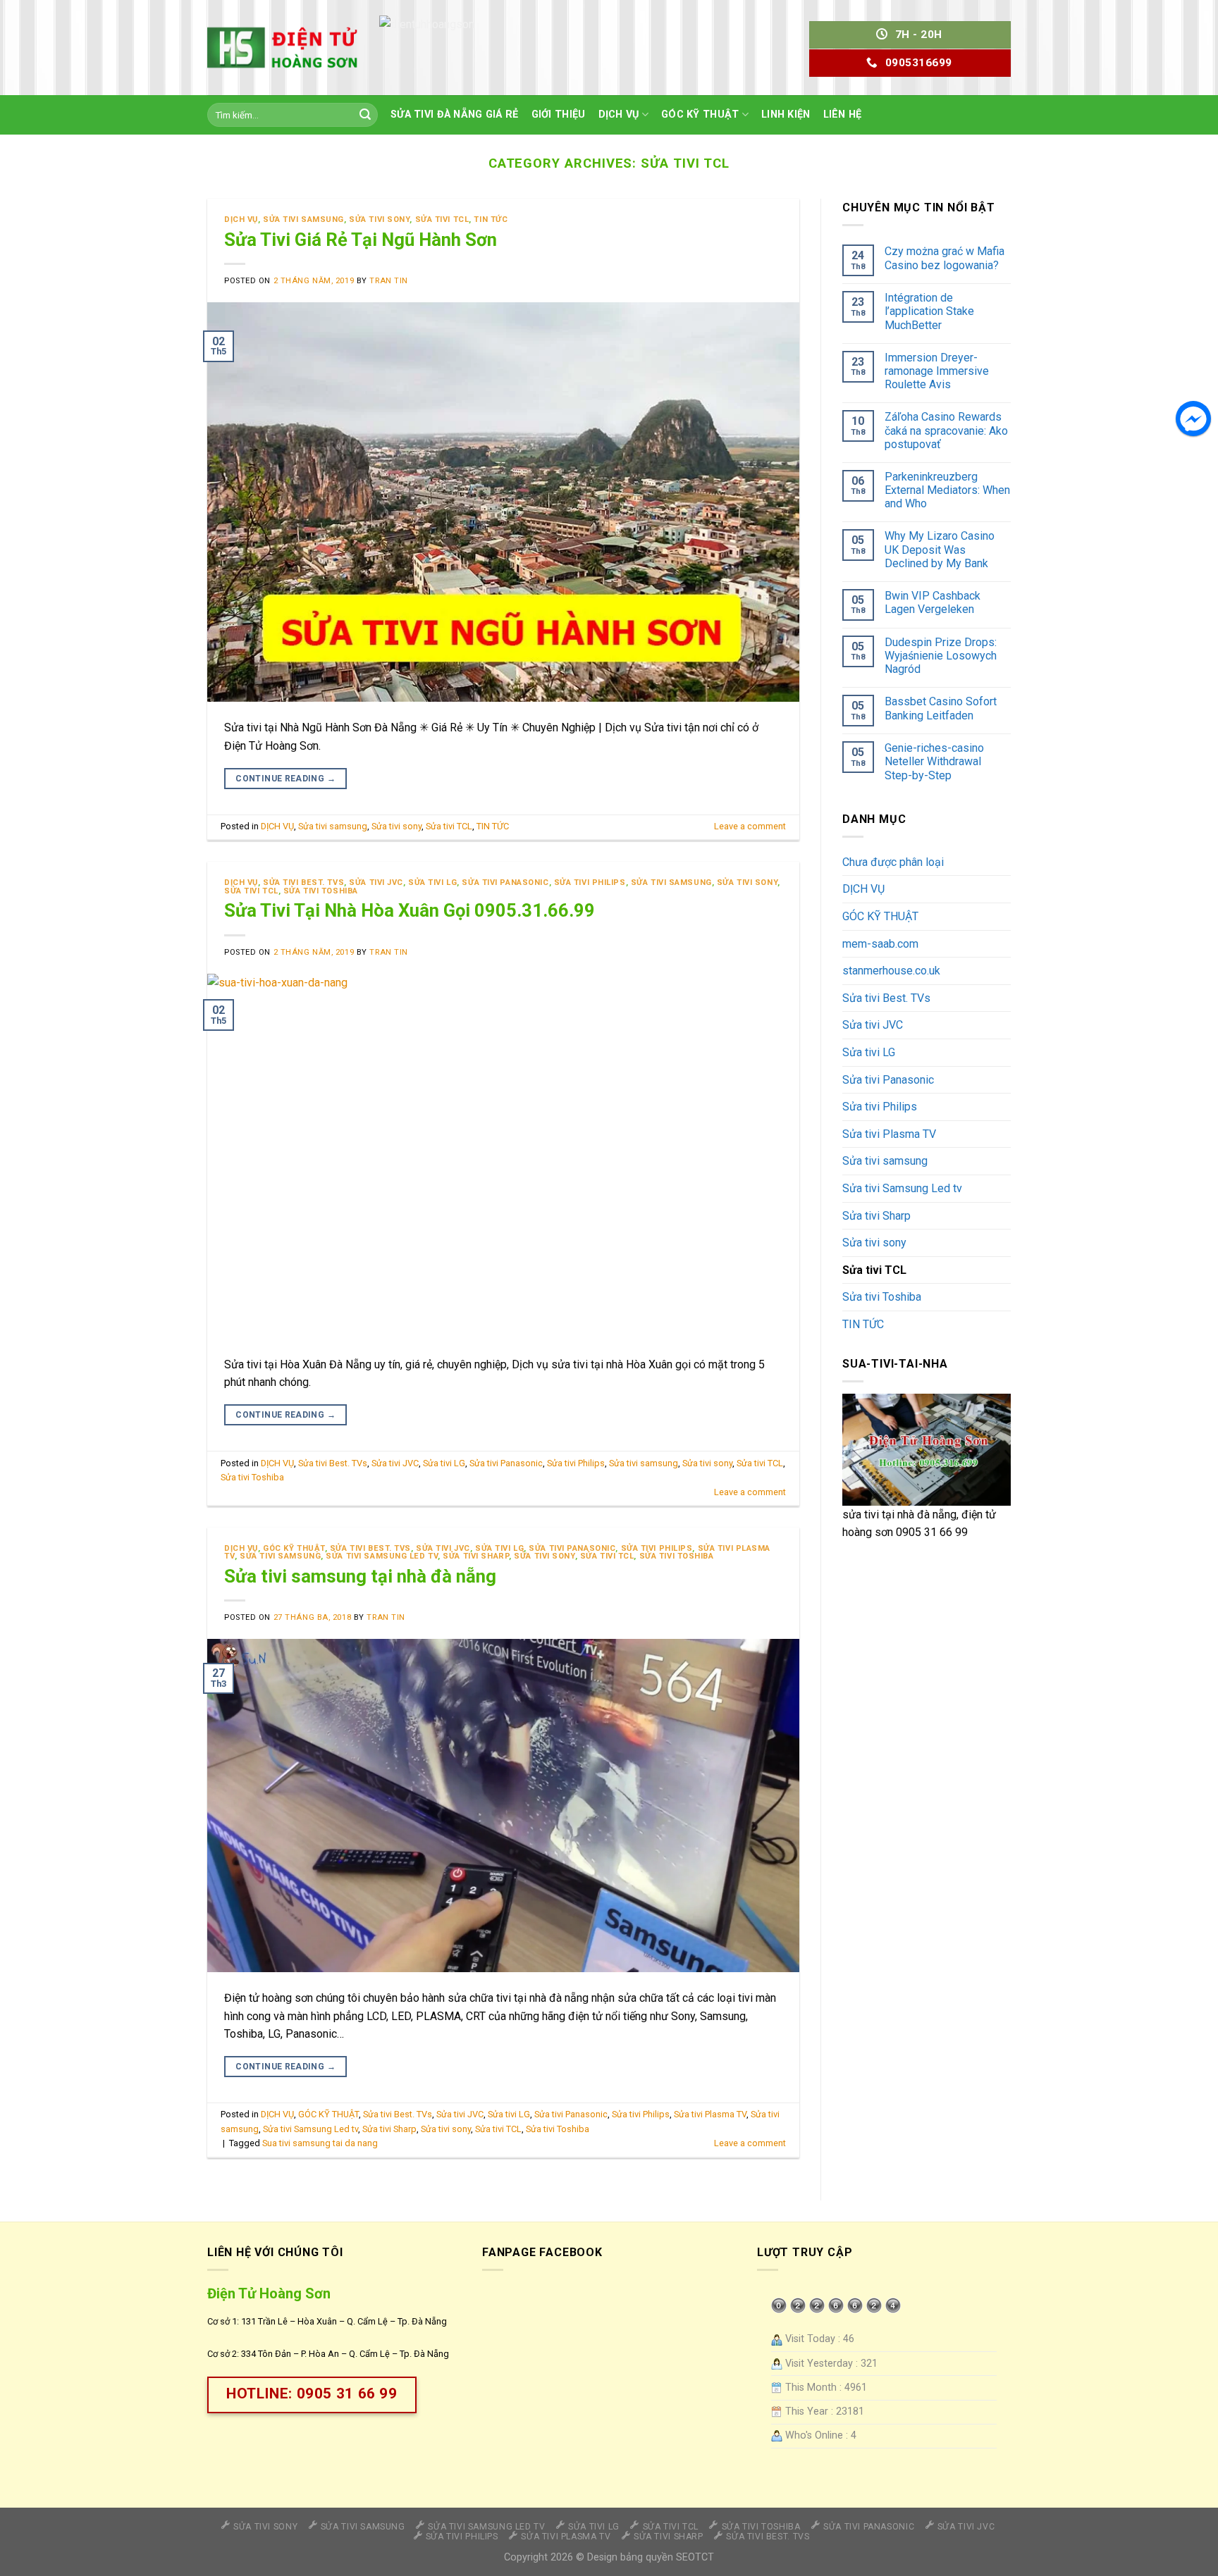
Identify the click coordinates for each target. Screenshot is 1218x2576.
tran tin (388, 281)
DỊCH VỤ (241, 219)
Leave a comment (750, 826)
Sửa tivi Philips (590, 883)
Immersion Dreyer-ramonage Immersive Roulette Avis (937, 371)
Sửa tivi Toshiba (321, 891)
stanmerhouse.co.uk (891, 971)
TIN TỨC (491, 219)
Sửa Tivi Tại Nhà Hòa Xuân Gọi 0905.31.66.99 (410, 910)
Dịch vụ (619, 114)
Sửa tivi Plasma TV (710, 2114)
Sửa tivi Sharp (476, 1556)
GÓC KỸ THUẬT (700, 114)
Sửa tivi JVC (376, 883)
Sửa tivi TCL (442, 219)
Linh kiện (786, 114)
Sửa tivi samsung (303, 219)
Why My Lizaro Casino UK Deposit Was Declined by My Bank (940, 549)
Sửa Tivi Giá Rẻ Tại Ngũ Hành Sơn (361, 240)
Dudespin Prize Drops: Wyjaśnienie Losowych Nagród (941, 656)
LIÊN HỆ (843, 114)
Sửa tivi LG (432, 883)
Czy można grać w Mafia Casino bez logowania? (945, 258)
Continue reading (285, 779)
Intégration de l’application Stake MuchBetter (929, 311)
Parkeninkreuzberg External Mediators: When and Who (947, 490)
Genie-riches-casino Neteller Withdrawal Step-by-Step (934, 761)
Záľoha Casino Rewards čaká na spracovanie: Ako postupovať (946, 430)
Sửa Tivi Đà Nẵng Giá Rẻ (455, 114)
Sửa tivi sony (379, 219)
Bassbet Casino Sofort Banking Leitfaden (941, 708)
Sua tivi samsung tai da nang (320, 2143)
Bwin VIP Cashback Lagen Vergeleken (933, 602)
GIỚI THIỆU (559, 114)
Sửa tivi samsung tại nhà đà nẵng (360, 1576)
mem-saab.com (880, 944)
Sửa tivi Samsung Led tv (382, 1556)
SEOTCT (695, 2557)
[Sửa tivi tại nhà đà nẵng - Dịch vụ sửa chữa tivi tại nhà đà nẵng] (283, 47)
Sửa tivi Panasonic (505, 883)
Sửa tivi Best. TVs (303, 883)
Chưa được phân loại (893, 862)
